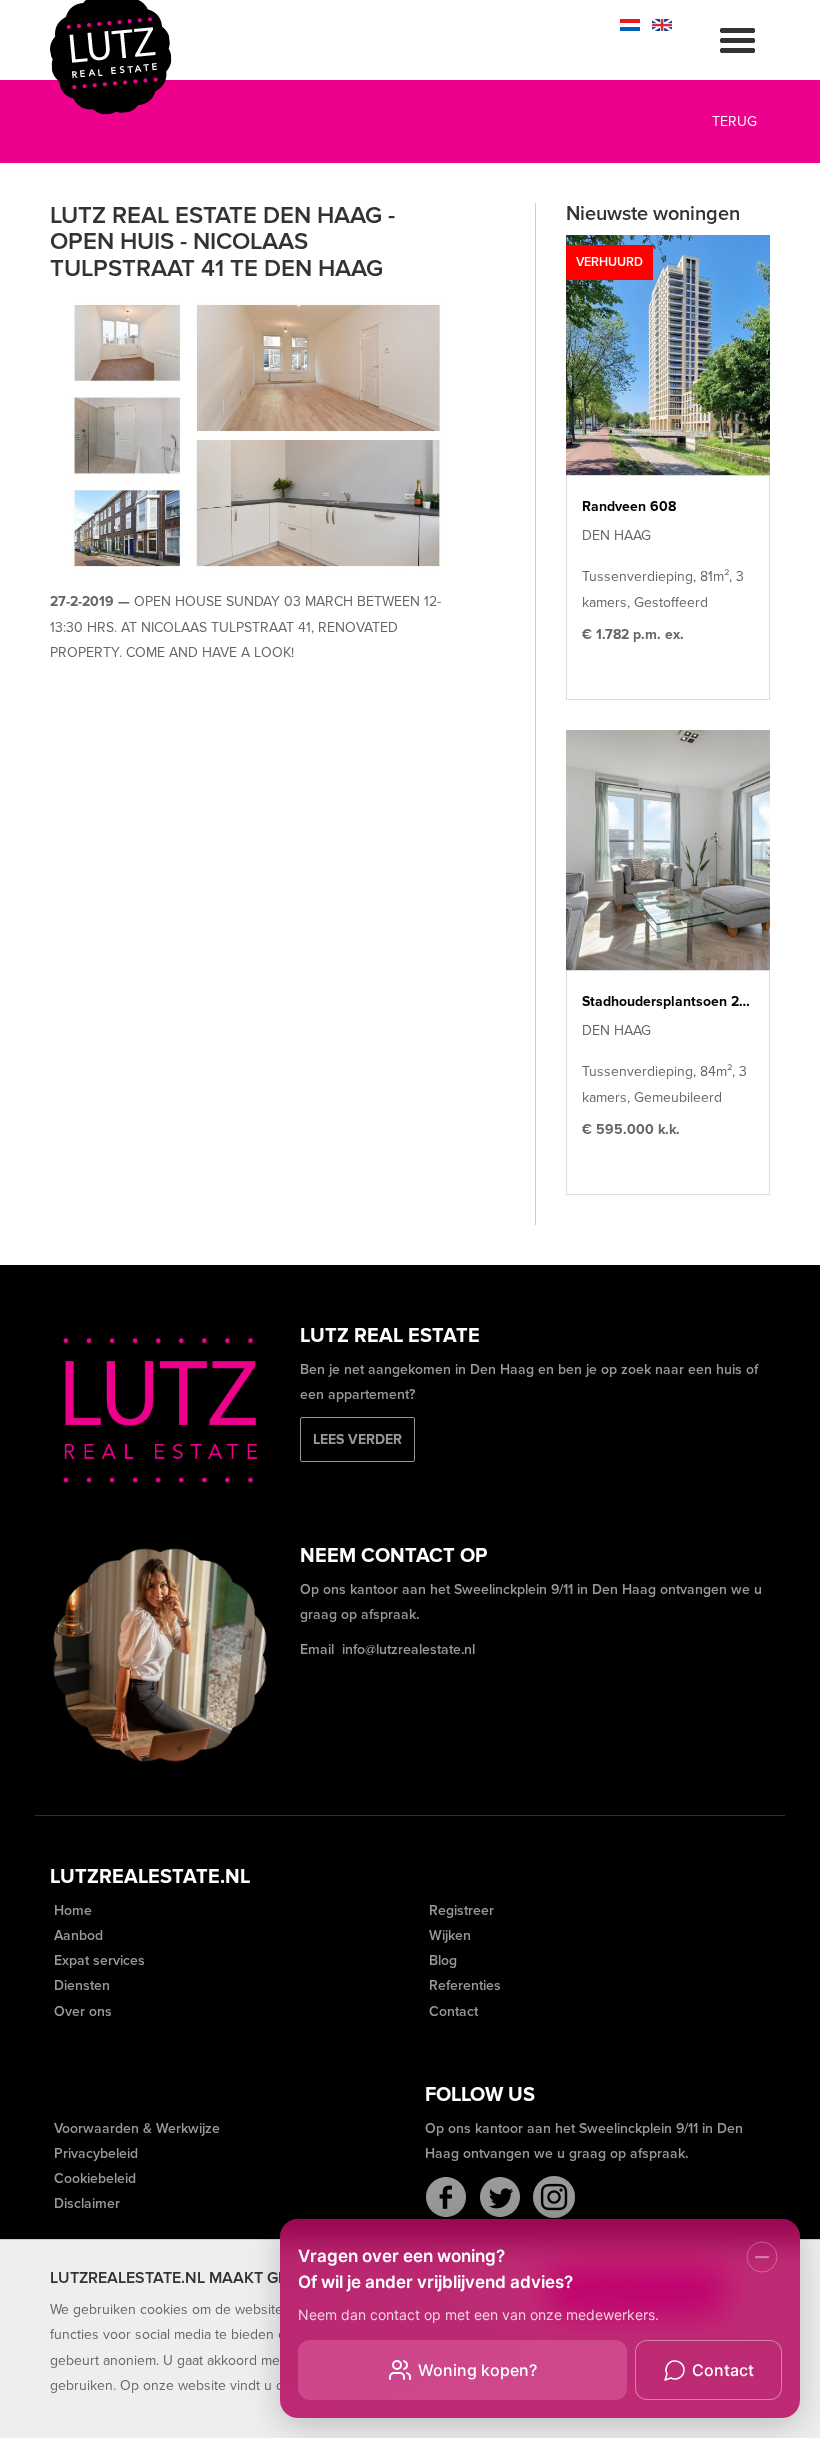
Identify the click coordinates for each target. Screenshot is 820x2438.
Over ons (81, 2011)
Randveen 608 (629, 506)
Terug (732, 121)
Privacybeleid (94, 2153)
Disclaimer (85, 2203)
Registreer (459, 1910)
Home (71, 1910)
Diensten (80, 1985)
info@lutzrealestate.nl (408, 1649)
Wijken (448, 1935)
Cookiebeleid (93, 2178)
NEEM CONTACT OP (393, 1556)
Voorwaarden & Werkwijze (135, 2128)
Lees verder (357, 1439)
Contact (451, 2011)
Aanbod (76, 1935)
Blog (441, 1960)
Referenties (463, 1985)
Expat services (97, 1960)
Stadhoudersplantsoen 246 (668, 1001)
